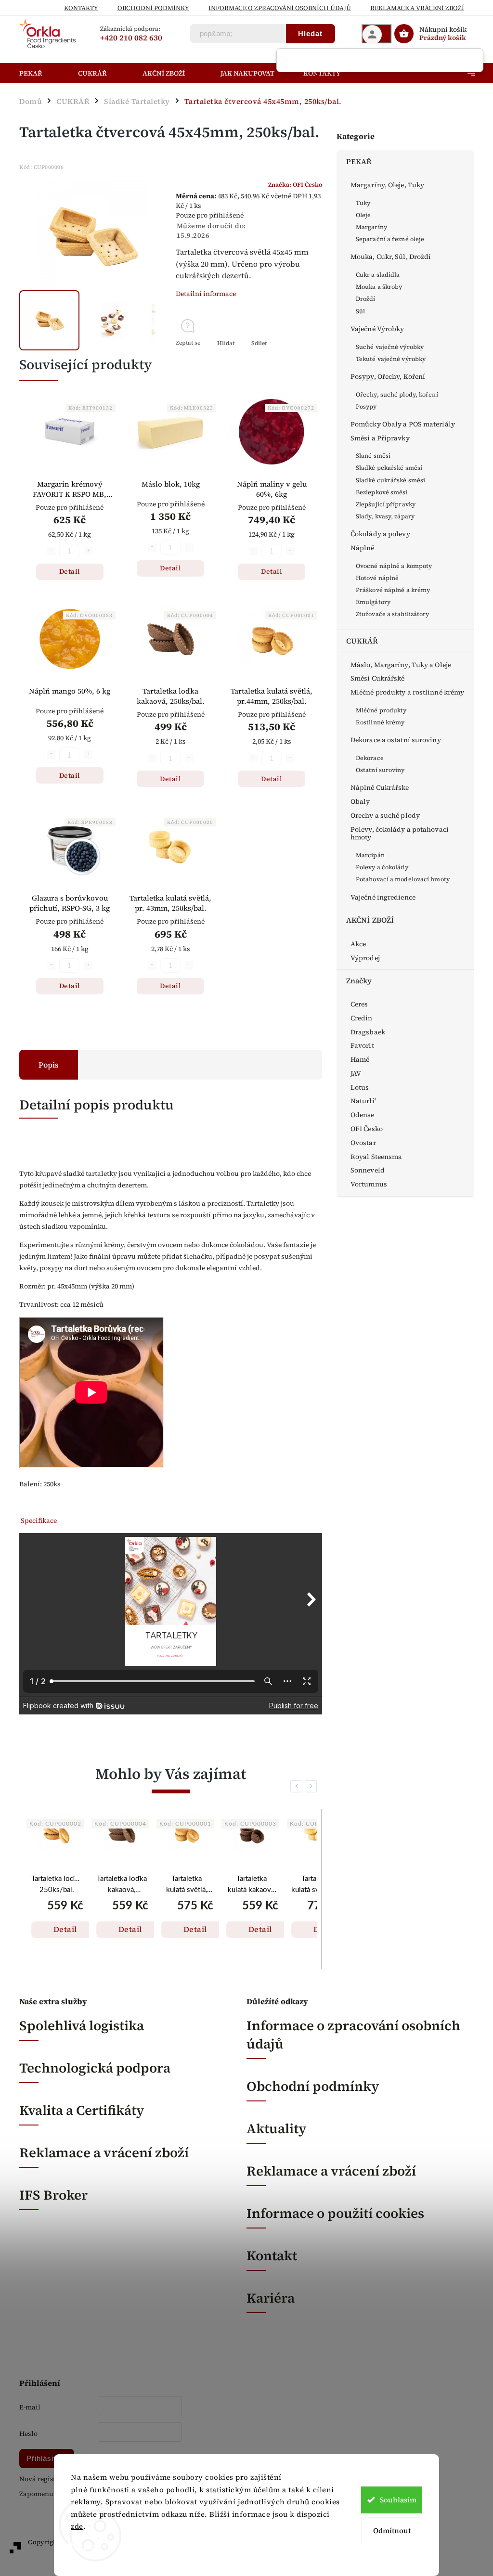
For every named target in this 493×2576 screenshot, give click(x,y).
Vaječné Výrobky (377, 329)
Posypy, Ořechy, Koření (388, 376)
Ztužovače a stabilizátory (393, 614)
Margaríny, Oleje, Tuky (387, 185)
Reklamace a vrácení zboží (417, 8)
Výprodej (365, 958)
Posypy (366, 406)
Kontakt (272, 2255)
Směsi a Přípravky (380, 438)
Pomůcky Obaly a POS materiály (403, 424)
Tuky (363, 203)
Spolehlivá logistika (82, 2025)
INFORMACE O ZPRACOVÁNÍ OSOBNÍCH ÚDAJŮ (280, 8)
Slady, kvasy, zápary (385, 516)
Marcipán (370, 855)
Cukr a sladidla (378, 275)
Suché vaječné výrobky (390, 347)
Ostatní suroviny (380, 770)
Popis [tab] (49, 1065)
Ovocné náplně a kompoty (394, 566)
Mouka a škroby (379, 287)
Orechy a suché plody (385, 815)
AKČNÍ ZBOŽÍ (370, 920)
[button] (57, 1919)
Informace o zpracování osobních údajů (353, 2035)
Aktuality (276, 2128)
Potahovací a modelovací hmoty (403, 879)
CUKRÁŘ (362, 641)
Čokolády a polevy (380, 534)
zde (77, 2526)
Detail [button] (65, 1929)
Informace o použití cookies (335, 2213)
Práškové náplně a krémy (393, 590)
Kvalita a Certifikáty (82, 2110)
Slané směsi (373, 456)
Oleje (363, 215)
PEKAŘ (359, 161)
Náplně (363, 548)
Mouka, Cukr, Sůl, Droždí (391, 257)
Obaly (360, 801)
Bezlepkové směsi (382, 492)
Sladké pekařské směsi (389, 468)
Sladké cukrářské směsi (390, 480)
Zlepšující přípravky (386, 504)
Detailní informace (206, 294)
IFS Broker (53, 2195)
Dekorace (370, 758)
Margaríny (371, 227)
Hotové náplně (377, 578)
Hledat (310, 33)
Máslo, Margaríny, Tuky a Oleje (401, 665)
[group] (57, 1889)
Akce (358, 944)
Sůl (360, 311)
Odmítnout (392, 2531)
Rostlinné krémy (380, 722)
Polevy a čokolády (382, 867)
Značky (359, 981)
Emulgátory (373, 602)
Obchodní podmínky (153, 8)
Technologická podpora (95, 2068)
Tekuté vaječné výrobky (391, 359)
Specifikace (39, 1520)
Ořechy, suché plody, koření (397, 394)
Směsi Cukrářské (378, 678)
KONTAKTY (81, 8)
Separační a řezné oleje (390, 239)
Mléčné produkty (381, 710)
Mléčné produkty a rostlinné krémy (407, 692)
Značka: (295, 185)
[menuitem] (41, 73)
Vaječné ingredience (383, 897)
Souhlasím (398, 2500)
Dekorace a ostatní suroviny (396, 740)
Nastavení (87, 2546)
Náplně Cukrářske (380, 787)
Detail (70, 571)
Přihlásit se (47, 2458)
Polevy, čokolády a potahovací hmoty (400, 833)
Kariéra (271, 2298)
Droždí (366, 299)
